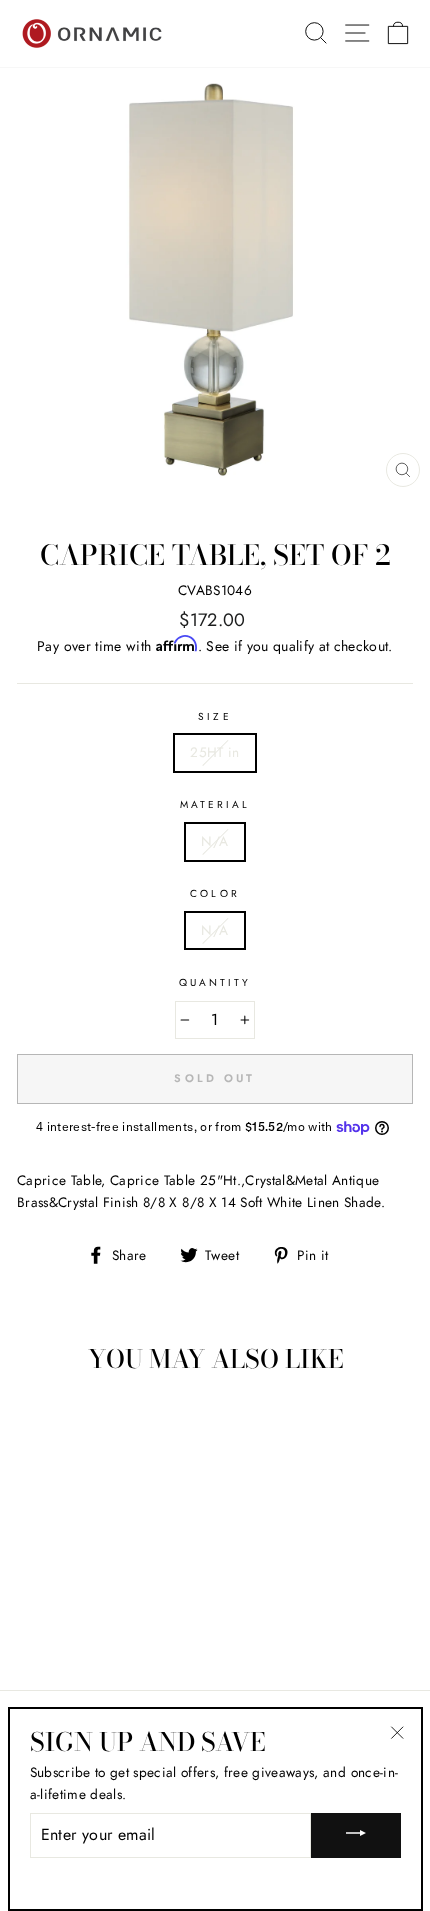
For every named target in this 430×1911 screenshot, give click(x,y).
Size (214, 716)
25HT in (214, 752)
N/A (214, 841)
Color (214, 893)
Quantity (215, 982)
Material (215, 804)
